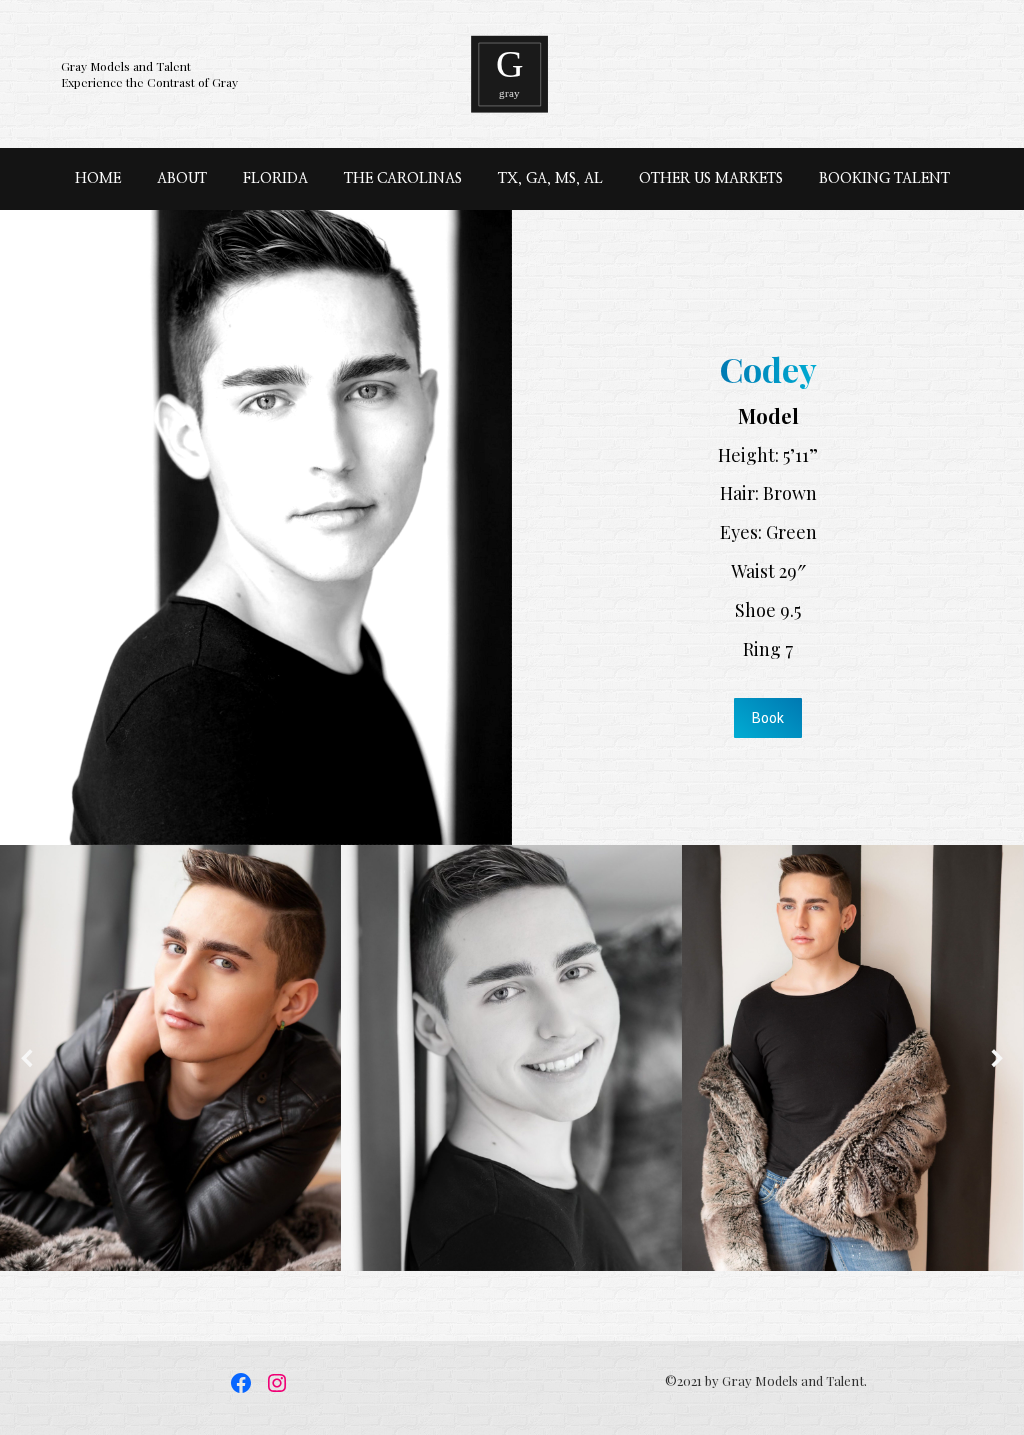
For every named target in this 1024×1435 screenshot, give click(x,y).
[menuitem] (98, 179)
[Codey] (170, 1058)
